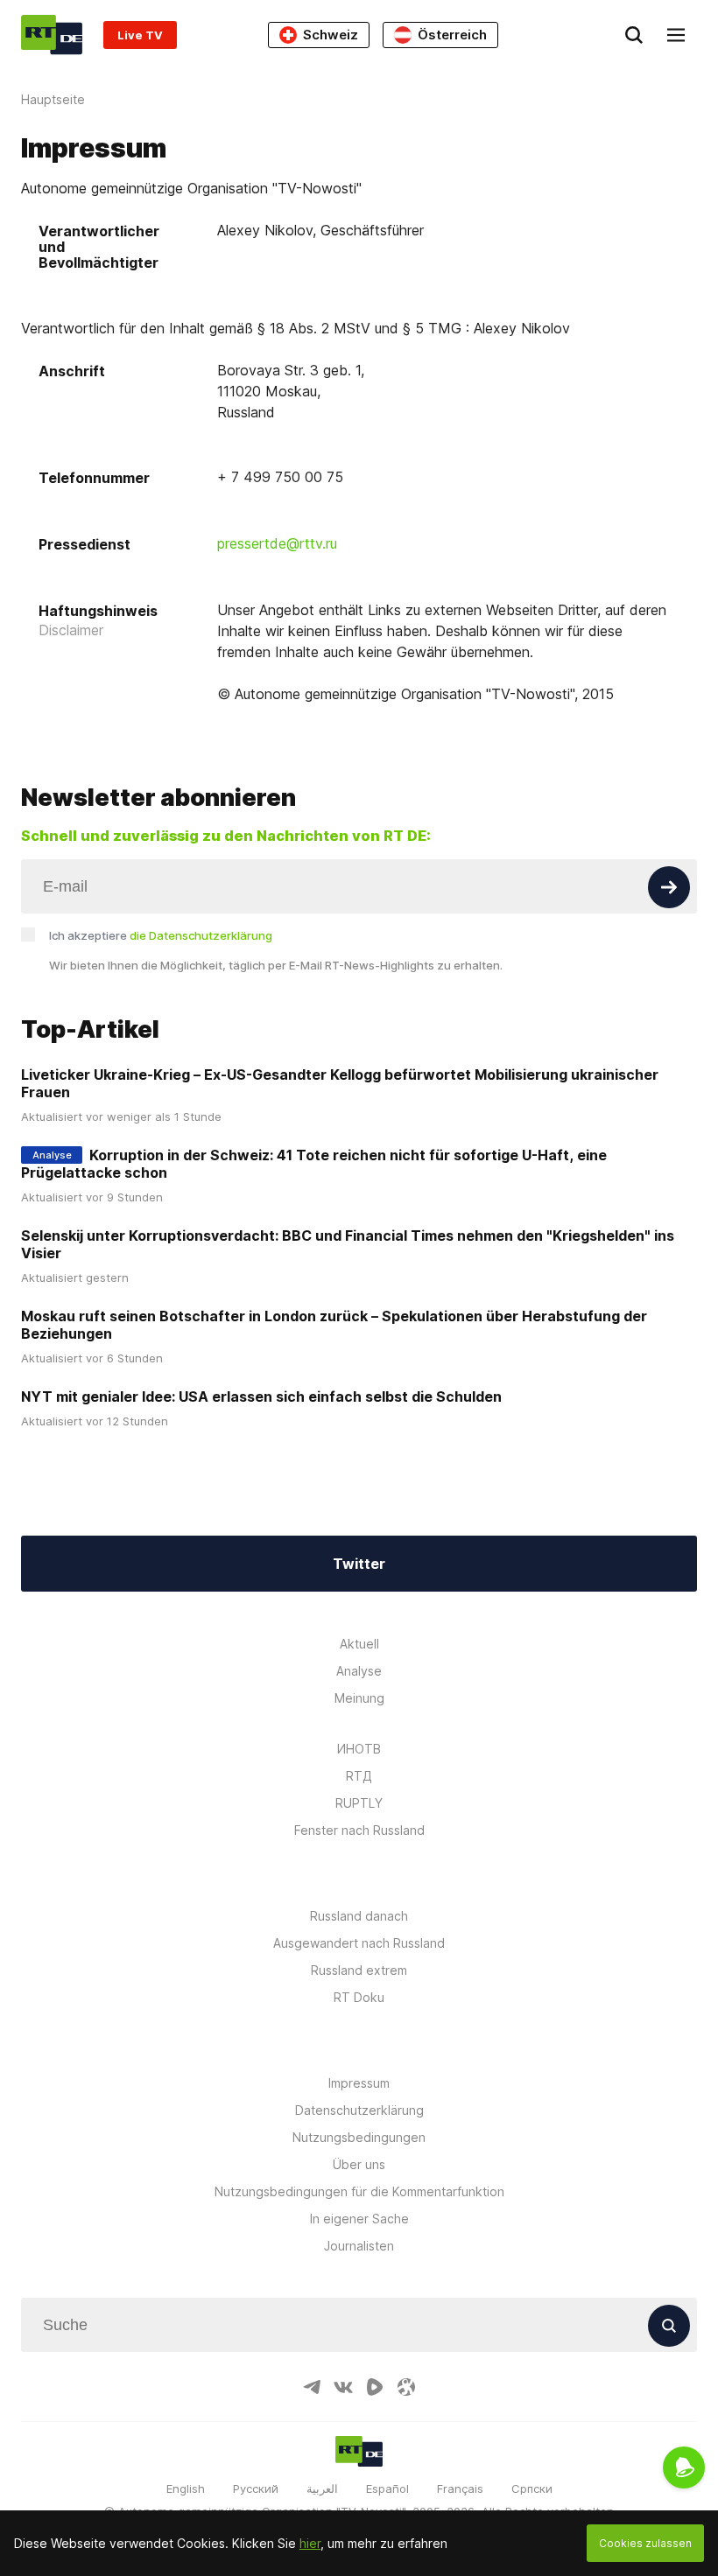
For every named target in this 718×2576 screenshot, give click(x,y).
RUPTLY (359, 1803)
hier (310, 2543)
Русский (256, 2488)
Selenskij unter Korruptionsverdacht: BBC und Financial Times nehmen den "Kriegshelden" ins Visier (348, 1244)
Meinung (359, 1698)
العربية (322, 2488)
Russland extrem (359, 1970)
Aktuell (359, 1644)
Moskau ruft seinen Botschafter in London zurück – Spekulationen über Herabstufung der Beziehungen (334, 1325)
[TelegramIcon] (312, 2387)
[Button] (669, 887)
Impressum (359, 2083)
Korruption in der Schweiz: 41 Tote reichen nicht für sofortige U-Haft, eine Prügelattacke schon (314, 1164)
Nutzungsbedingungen (359, 2137)
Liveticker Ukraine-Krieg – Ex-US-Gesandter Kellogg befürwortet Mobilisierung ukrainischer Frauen (340, 1083)
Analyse (359, 1671)
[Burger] (676, 35)
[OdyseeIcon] (406, 2387)
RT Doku (359, 1997)
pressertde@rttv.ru (277, 543)
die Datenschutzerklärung (201, 935)
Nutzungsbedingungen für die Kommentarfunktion (359, 2191)
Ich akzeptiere (161, 935)
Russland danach (359, 1916)
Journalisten (359, 2246)
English (186, 2488)
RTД (359, 1776)
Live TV (140, 35)
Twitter (359, 1564)
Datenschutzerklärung (359, 2110)
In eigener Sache (359, 2219)
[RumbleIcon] (375, 2387)
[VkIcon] (343, 2387)
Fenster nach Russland (359, 1830)
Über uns (359, 2164)
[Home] (52, 35)
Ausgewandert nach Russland (359, 1943)
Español (387, 2488)
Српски (532, 2488)
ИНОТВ (359, 1749)
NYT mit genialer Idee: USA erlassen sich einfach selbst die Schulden (261, 1396)
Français (460, 2488)
